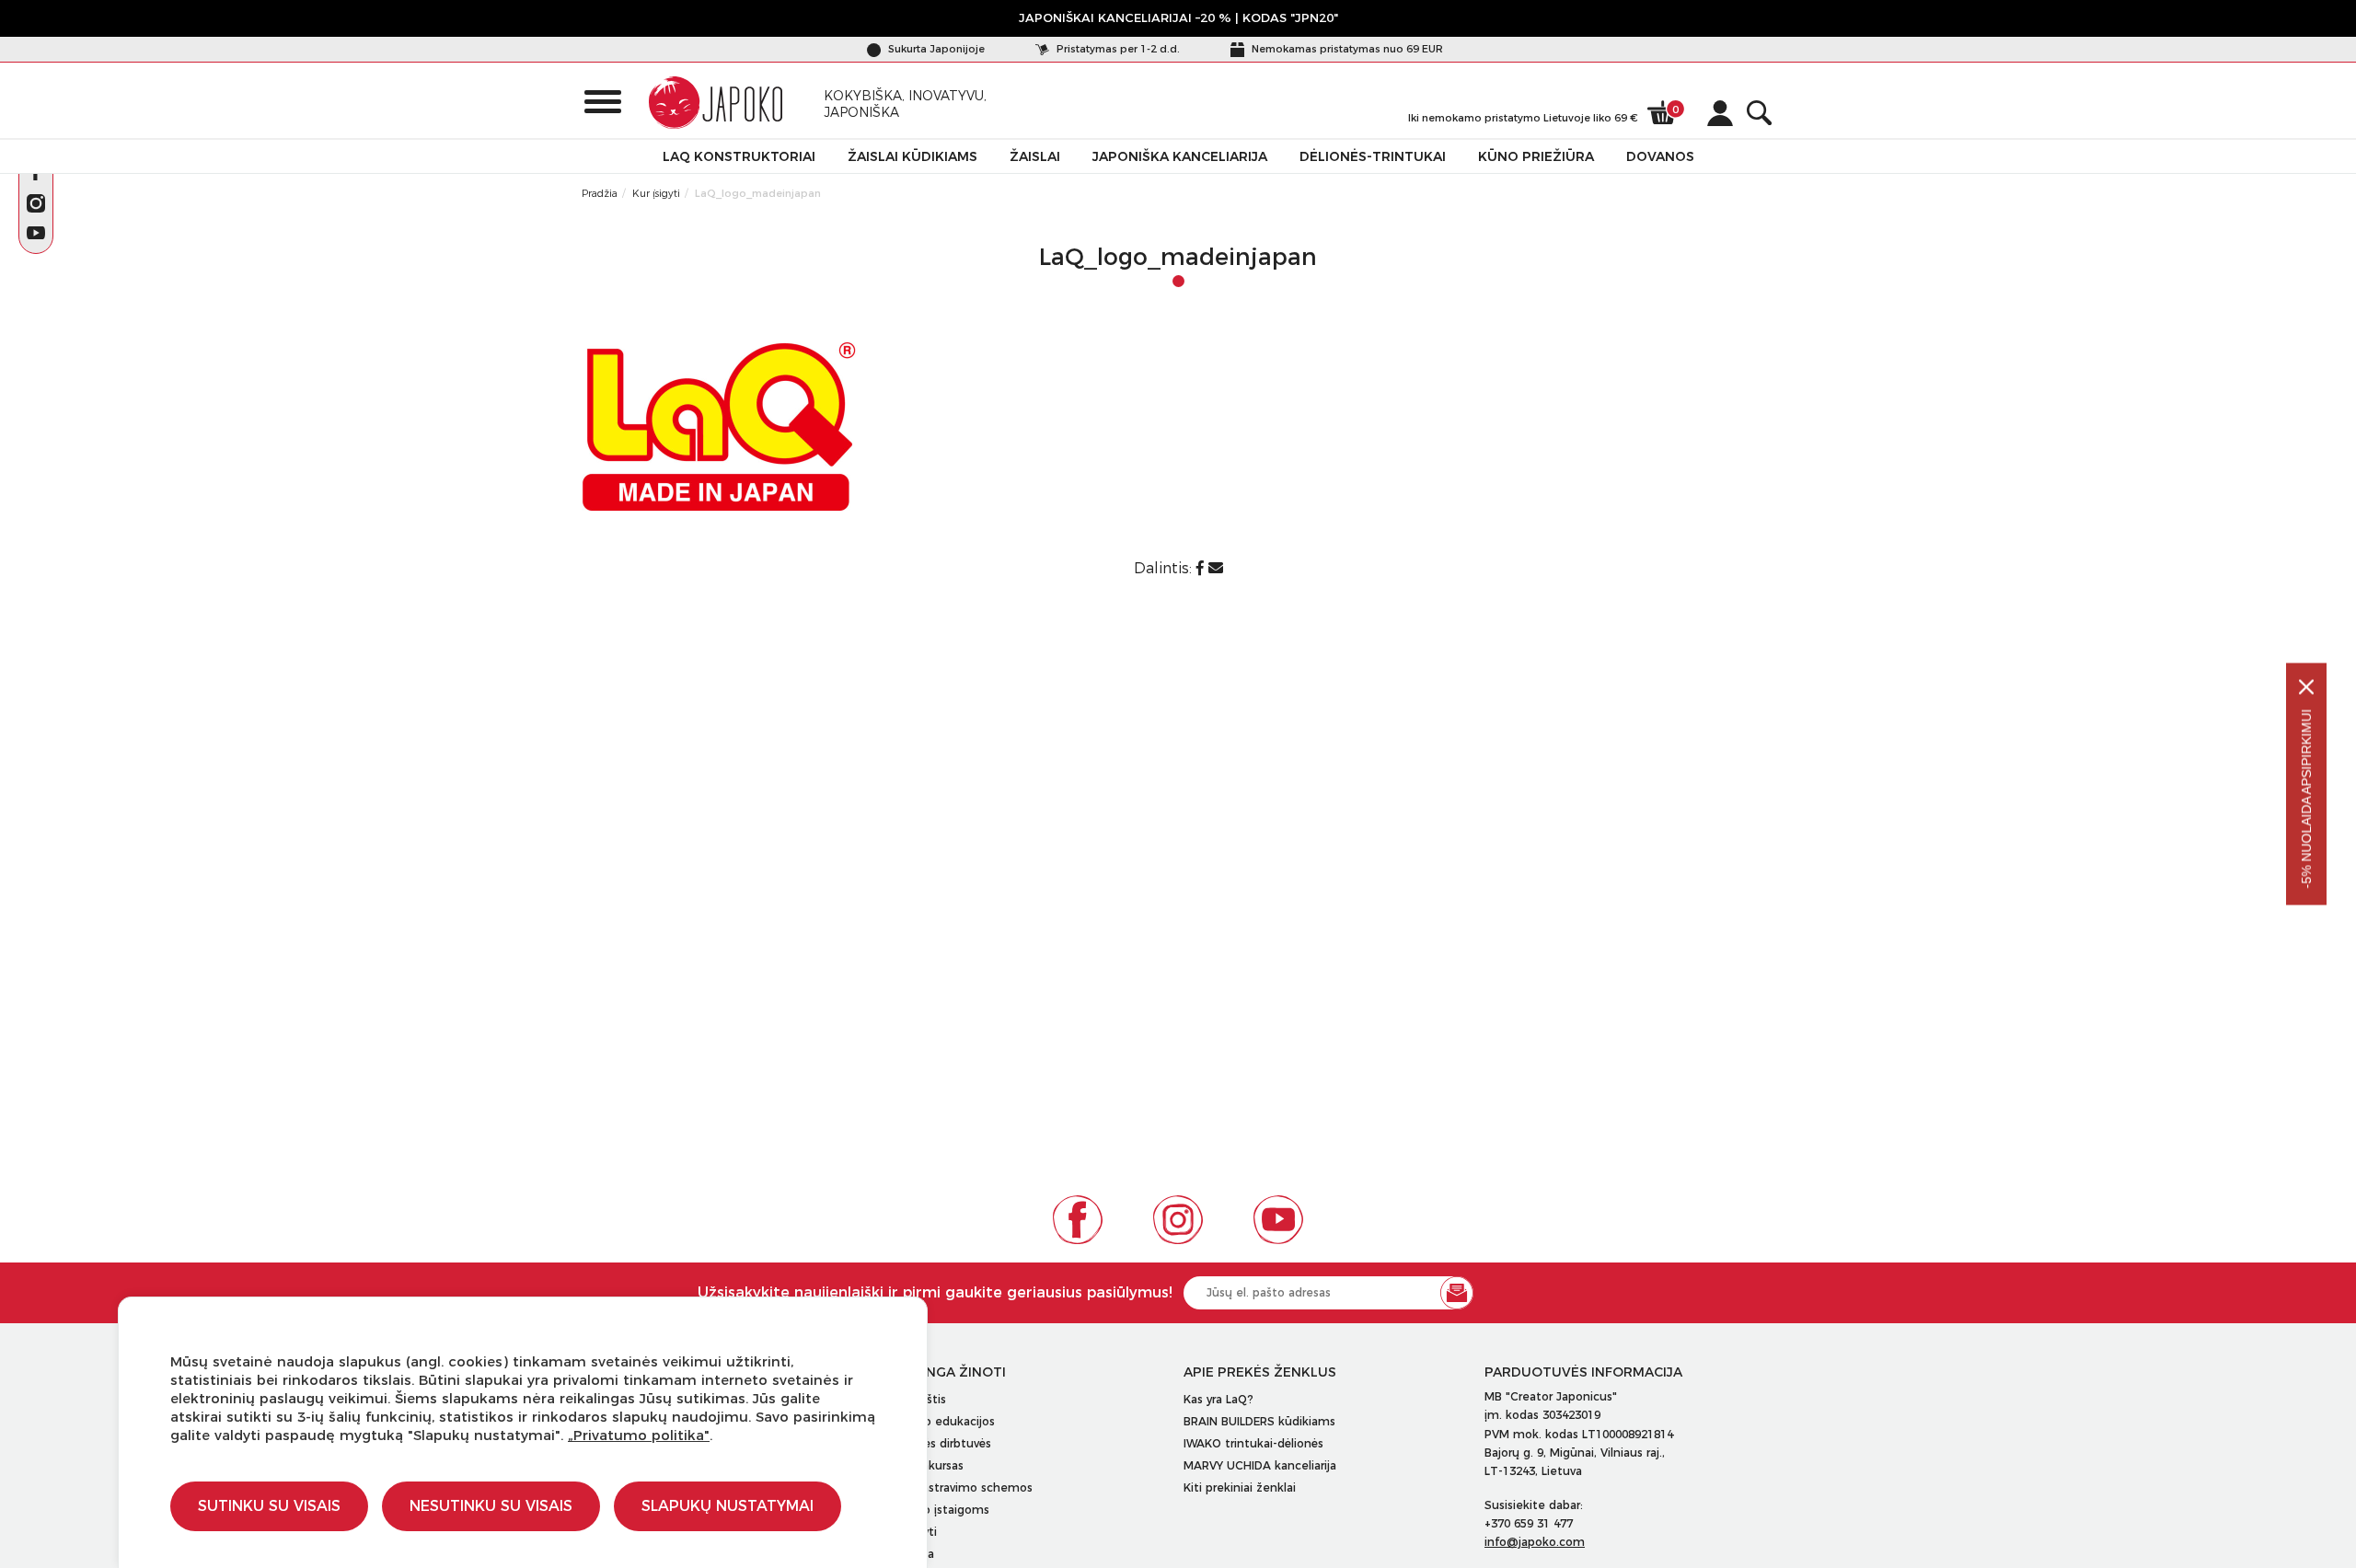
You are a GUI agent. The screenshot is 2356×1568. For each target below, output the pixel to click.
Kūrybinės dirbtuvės (937, 1443)
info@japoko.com (1535, 1542)
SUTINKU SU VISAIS (269, 1506)
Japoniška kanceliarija (1180, 156)
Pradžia (600, 193)
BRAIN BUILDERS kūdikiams (1259, 1421)
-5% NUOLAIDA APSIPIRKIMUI (2306, 799)
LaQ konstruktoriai (739, 156)
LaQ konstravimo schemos (958, 1487)
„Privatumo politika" (639, 1435)
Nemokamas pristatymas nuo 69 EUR (1346, 49)
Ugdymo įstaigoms (936, 1510)
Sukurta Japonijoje (935, 49)
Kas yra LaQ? (1218, 1399)
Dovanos (1660, 156)
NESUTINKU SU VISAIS (491, 1506)
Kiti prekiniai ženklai (1240, 1487)
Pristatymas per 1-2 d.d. (1117, 49)
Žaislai (1035, 156)
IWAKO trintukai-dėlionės (1253, 1443)
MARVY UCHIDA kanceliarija (1260, 1465)
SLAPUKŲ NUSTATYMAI (728, 1506)
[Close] (2306, 687)
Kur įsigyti (656, 193)
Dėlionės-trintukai (1373, 156)
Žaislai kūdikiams (912, 156)
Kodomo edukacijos (939, 1421)
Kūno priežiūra (1536, 156)
